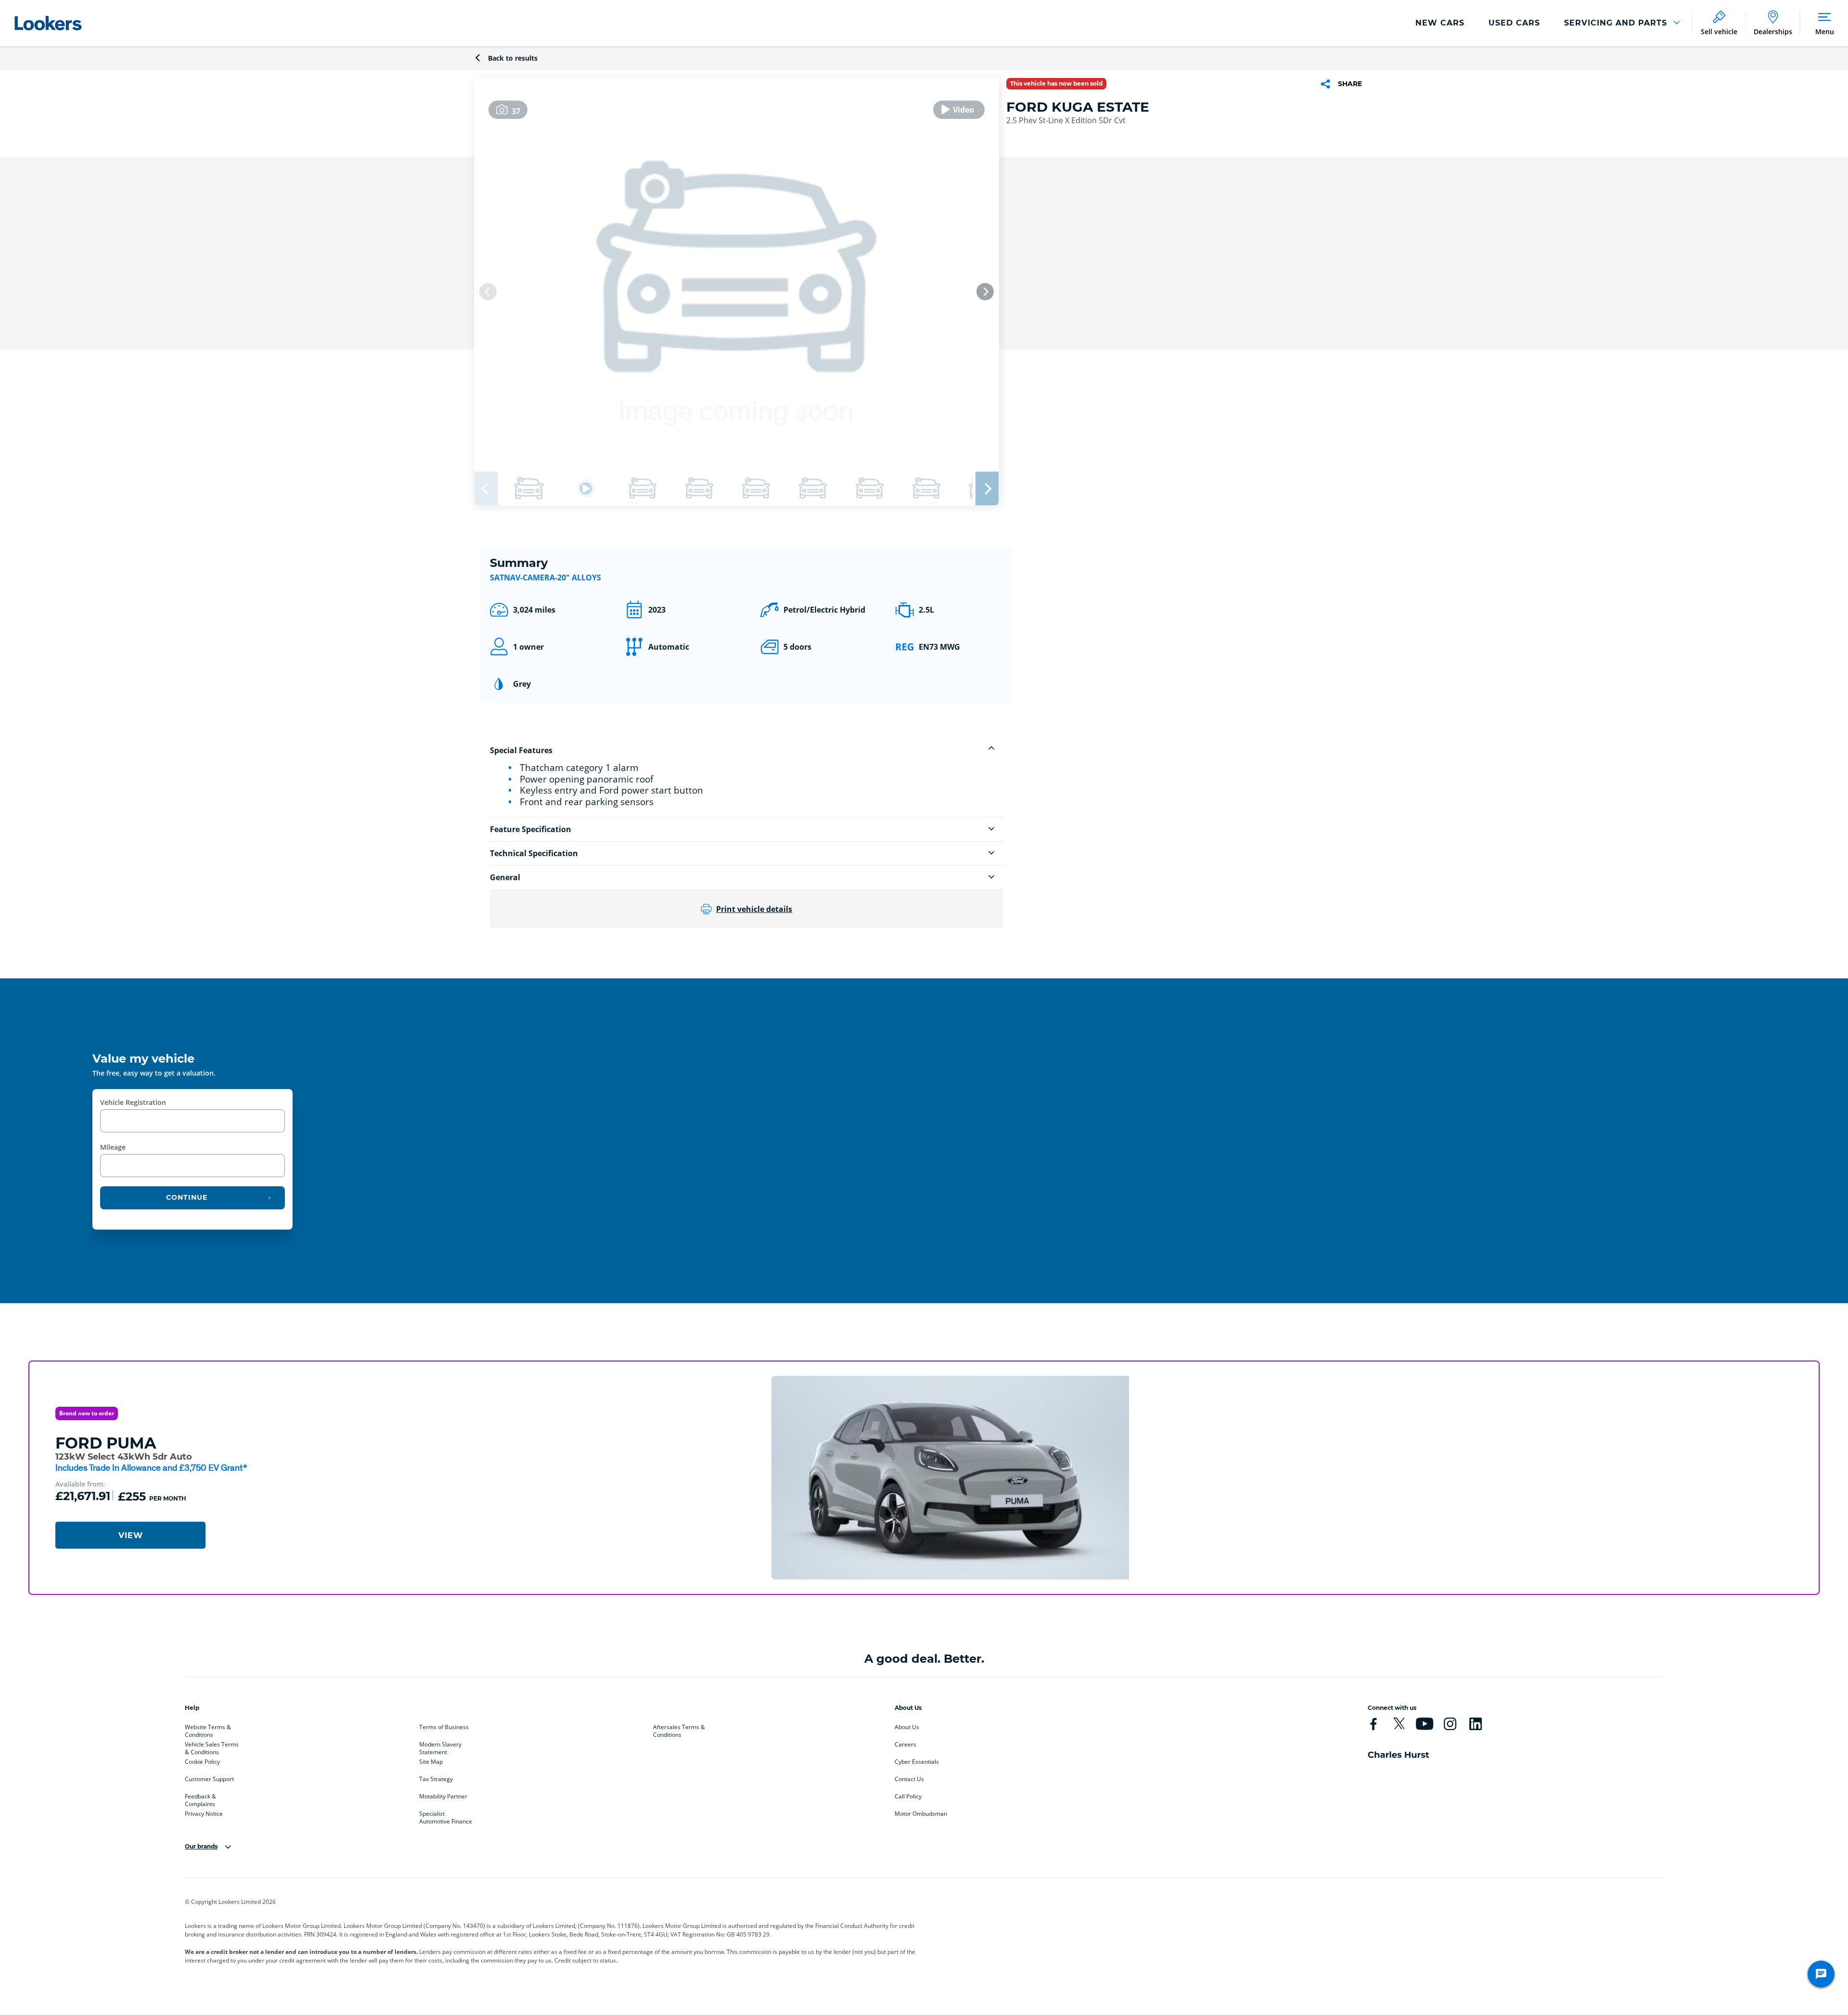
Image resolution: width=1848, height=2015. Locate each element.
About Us (907, 1727)
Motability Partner (443, 1797)
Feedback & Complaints (200, 1798)
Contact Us (909, 1779)
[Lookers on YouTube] (1424, 1724)
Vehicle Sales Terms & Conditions (212, 1746)
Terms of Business (444, 1727)
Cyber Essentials (917, 1762)
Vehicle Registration (133, 1102)
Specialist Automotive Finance (446, 1816)
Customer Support (209, 1779)
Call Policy (908, 1797)
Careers (905, 1745)
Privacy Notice (204, 1814)
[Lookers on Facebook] (1373, 1724)
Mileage (113, 1147)
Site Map (431, 1762)
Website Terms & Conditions (208, 1729)
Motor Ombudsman (921, 1814)
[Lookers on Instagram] (1450, 1724)
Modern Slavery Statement (440, 1746)
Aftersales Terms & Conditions (679, 1729)
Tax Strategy (436, 1779)
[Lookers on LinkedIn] (1476, 1724)
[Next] (985, 292)
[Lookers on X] (1399, 1724)
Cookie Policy (202, 1762)
